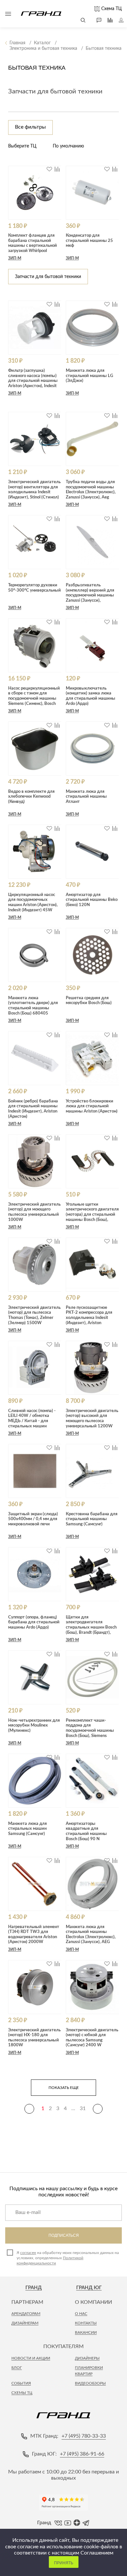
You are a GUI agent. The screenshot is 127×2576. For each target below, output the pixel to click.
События (21, 2383)
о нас (81, 2314)
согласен (28, 2253)
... (73, 2108)
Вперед (98, 2109)
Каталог (8, 14)
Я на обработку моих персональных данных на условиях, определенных (68, 2258)
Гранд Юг (89, 2288)
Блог (17, 2368)
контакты (86, 2323)
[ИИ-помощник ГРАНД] (96, 20)
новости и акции (31, 2358)
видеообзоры (90, 2383)
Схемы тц (22, 2393)
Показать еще (64, 2088)
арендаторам (26, 2314)
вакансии (86, 2332)
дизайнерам (25, 2323)
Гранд (34, 2288)
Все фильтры (30, 127)
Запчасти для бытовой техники (55, 91)
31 (83, 2108)
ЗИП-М (15, 258)
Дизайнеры (87, 2358)
